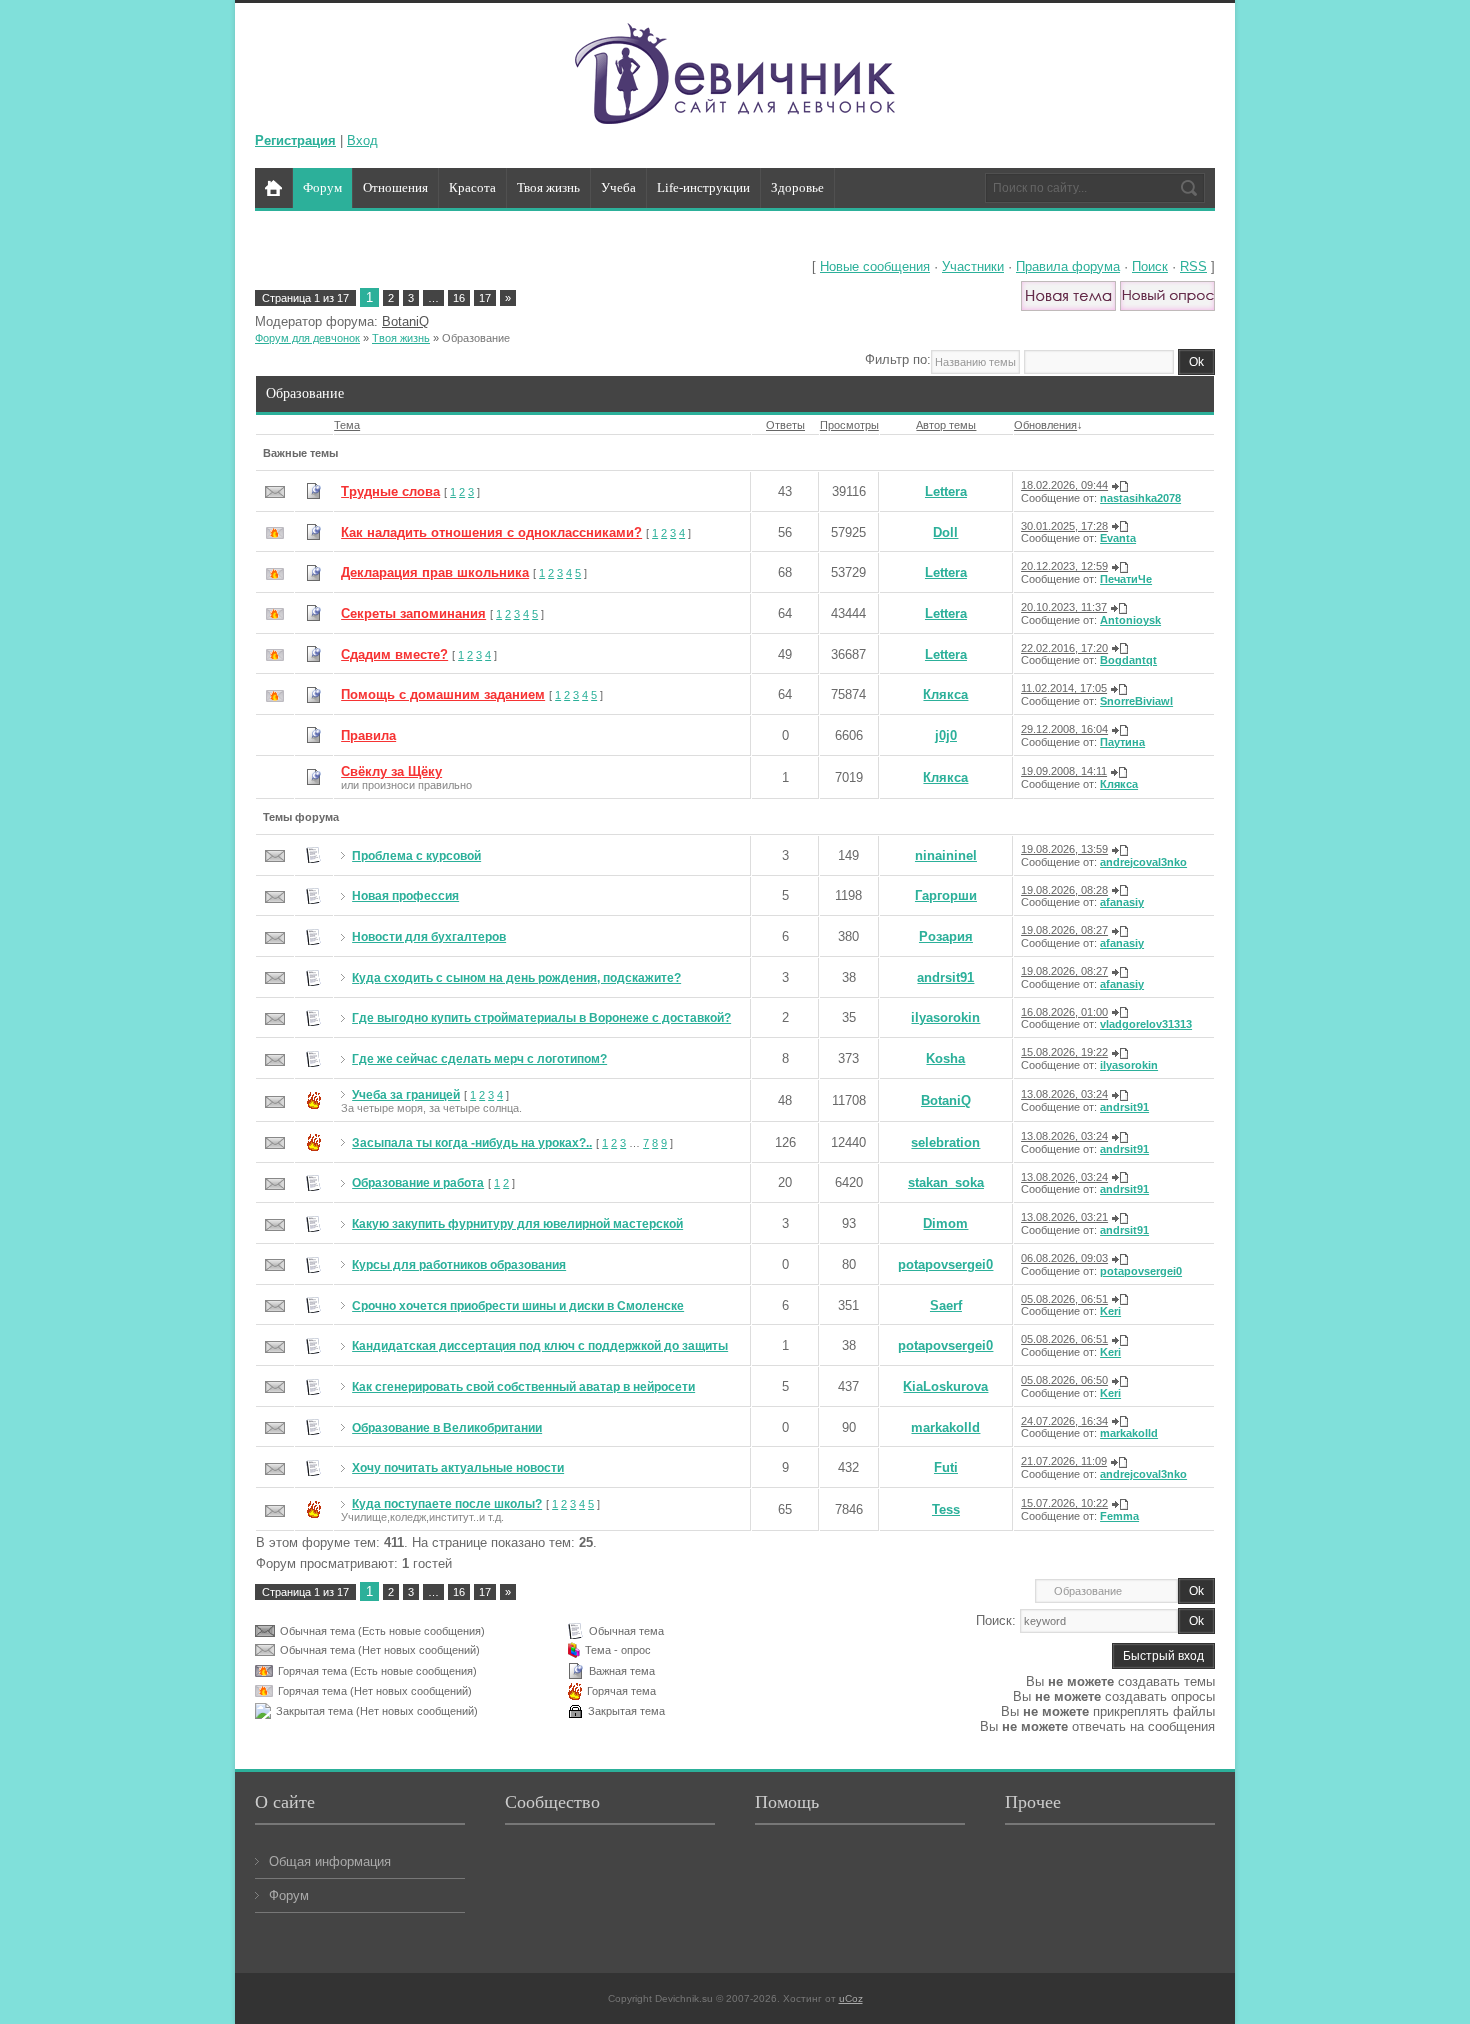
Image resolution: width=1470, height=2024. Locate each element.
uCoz (851, 1998)
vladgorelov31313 (1146, 1024)
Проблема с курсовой (416, 856)
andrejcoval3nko (1143, 862)
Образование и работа (418, 1183)
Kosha (945, 1058)
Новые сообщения (875, 266)
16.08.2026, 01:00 (1064, 1012)
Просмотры (849, 425)
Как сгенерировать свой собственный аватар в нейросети (523, 1387)
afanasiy (1122, 902)
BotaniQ (405, 321)
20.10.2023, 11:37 (1064, 607)
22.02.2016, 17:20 (1064, 648)
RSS (1193, 266)
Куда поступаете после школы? (447, 1504)
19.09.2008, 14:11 (1064, 771)
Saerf (946, 1305)
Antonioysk (1130, 620)
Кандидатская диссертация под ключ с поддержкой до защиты (540, 1346)
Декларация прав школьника (435, 572)
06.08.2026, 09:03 (1064, 1258)
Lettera (946, 491)
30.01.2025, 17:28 (1064, 526)
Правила (368, 735)
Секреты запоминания (413, 613)
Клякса (945, 694)
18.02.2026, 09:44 (1064, 485)
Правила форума (1068, 266)
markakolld (945, 1427)
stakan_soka (946, 1182)
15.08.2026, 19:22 (1064, 1052)
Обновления (1045, 425)
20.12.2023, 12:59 (1064, 566)
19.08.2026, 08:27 (1064, 930)
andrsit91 (945, 977)
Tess (946, 1509)
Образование (476, 338)
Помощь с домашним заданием (443, 694)
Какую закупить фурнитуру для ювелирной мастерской (517, 1224)
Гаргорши (946, 895)
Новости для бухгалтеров (429, 937)
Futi (946, 1467)
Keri (1110, 1311)
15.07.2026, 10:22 (1064, 1503)
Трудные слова (390, 491)
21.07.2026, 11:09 (1064, 1461)
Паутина (1122, 742)
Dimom (945, 1223)
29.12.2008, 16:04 (1064, 729)
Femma (1119, 1516)
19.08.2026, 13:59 (1064, 849)
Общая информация (330, 1861)
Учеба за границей (406, 1095)
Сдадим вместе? (394, 654)
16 (459, 298)
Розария (946, 936)
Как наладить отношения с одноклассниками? (491, 532)
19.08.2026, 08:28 (1064, 890)
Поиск (1150, 266)
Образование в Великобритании (447, 1428)
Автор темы (946, 425)
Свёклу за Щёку (391, 771)
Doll (945, 532)
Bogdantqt (1128, 660)
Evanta (1118, 538)
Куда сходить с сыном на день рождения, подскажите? (516, 978)
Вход (362, 140)
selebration (945, 1142)
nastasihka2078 (1140, 498)
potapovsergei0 (945, 1264)
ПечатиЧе (1126, 579)
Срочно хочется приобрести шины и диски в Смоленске (518, 1306)
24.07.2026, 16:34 (1064, 1421)
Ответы (785, 425)
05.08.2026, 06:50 (1064, 1380)
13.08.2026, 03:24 (1064, 1094)
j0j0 (946, 735)
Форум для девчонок (307, 338)
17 (485, 298)
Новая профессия (405, 896)
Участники (973, 266)
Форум (289, 1895)
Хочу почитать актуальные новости (458, 1468)
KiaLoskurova (945, 1386)
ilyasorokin (945, 1017)
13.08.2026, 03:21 (1064, 1217)
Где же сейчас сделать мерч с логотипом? (479, 1059)
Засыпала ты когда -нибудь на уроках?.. (472, 1143)
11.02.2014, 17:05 (1064, 688)
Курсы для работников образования (459, 1265)
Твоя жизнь (401, 338)
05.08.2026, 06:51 (1064, 1299)
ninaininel (946, 855)
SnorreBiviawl (1136, 701)
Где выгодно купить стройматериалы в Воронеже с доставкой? (541, 1018)
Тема (347, 425)
